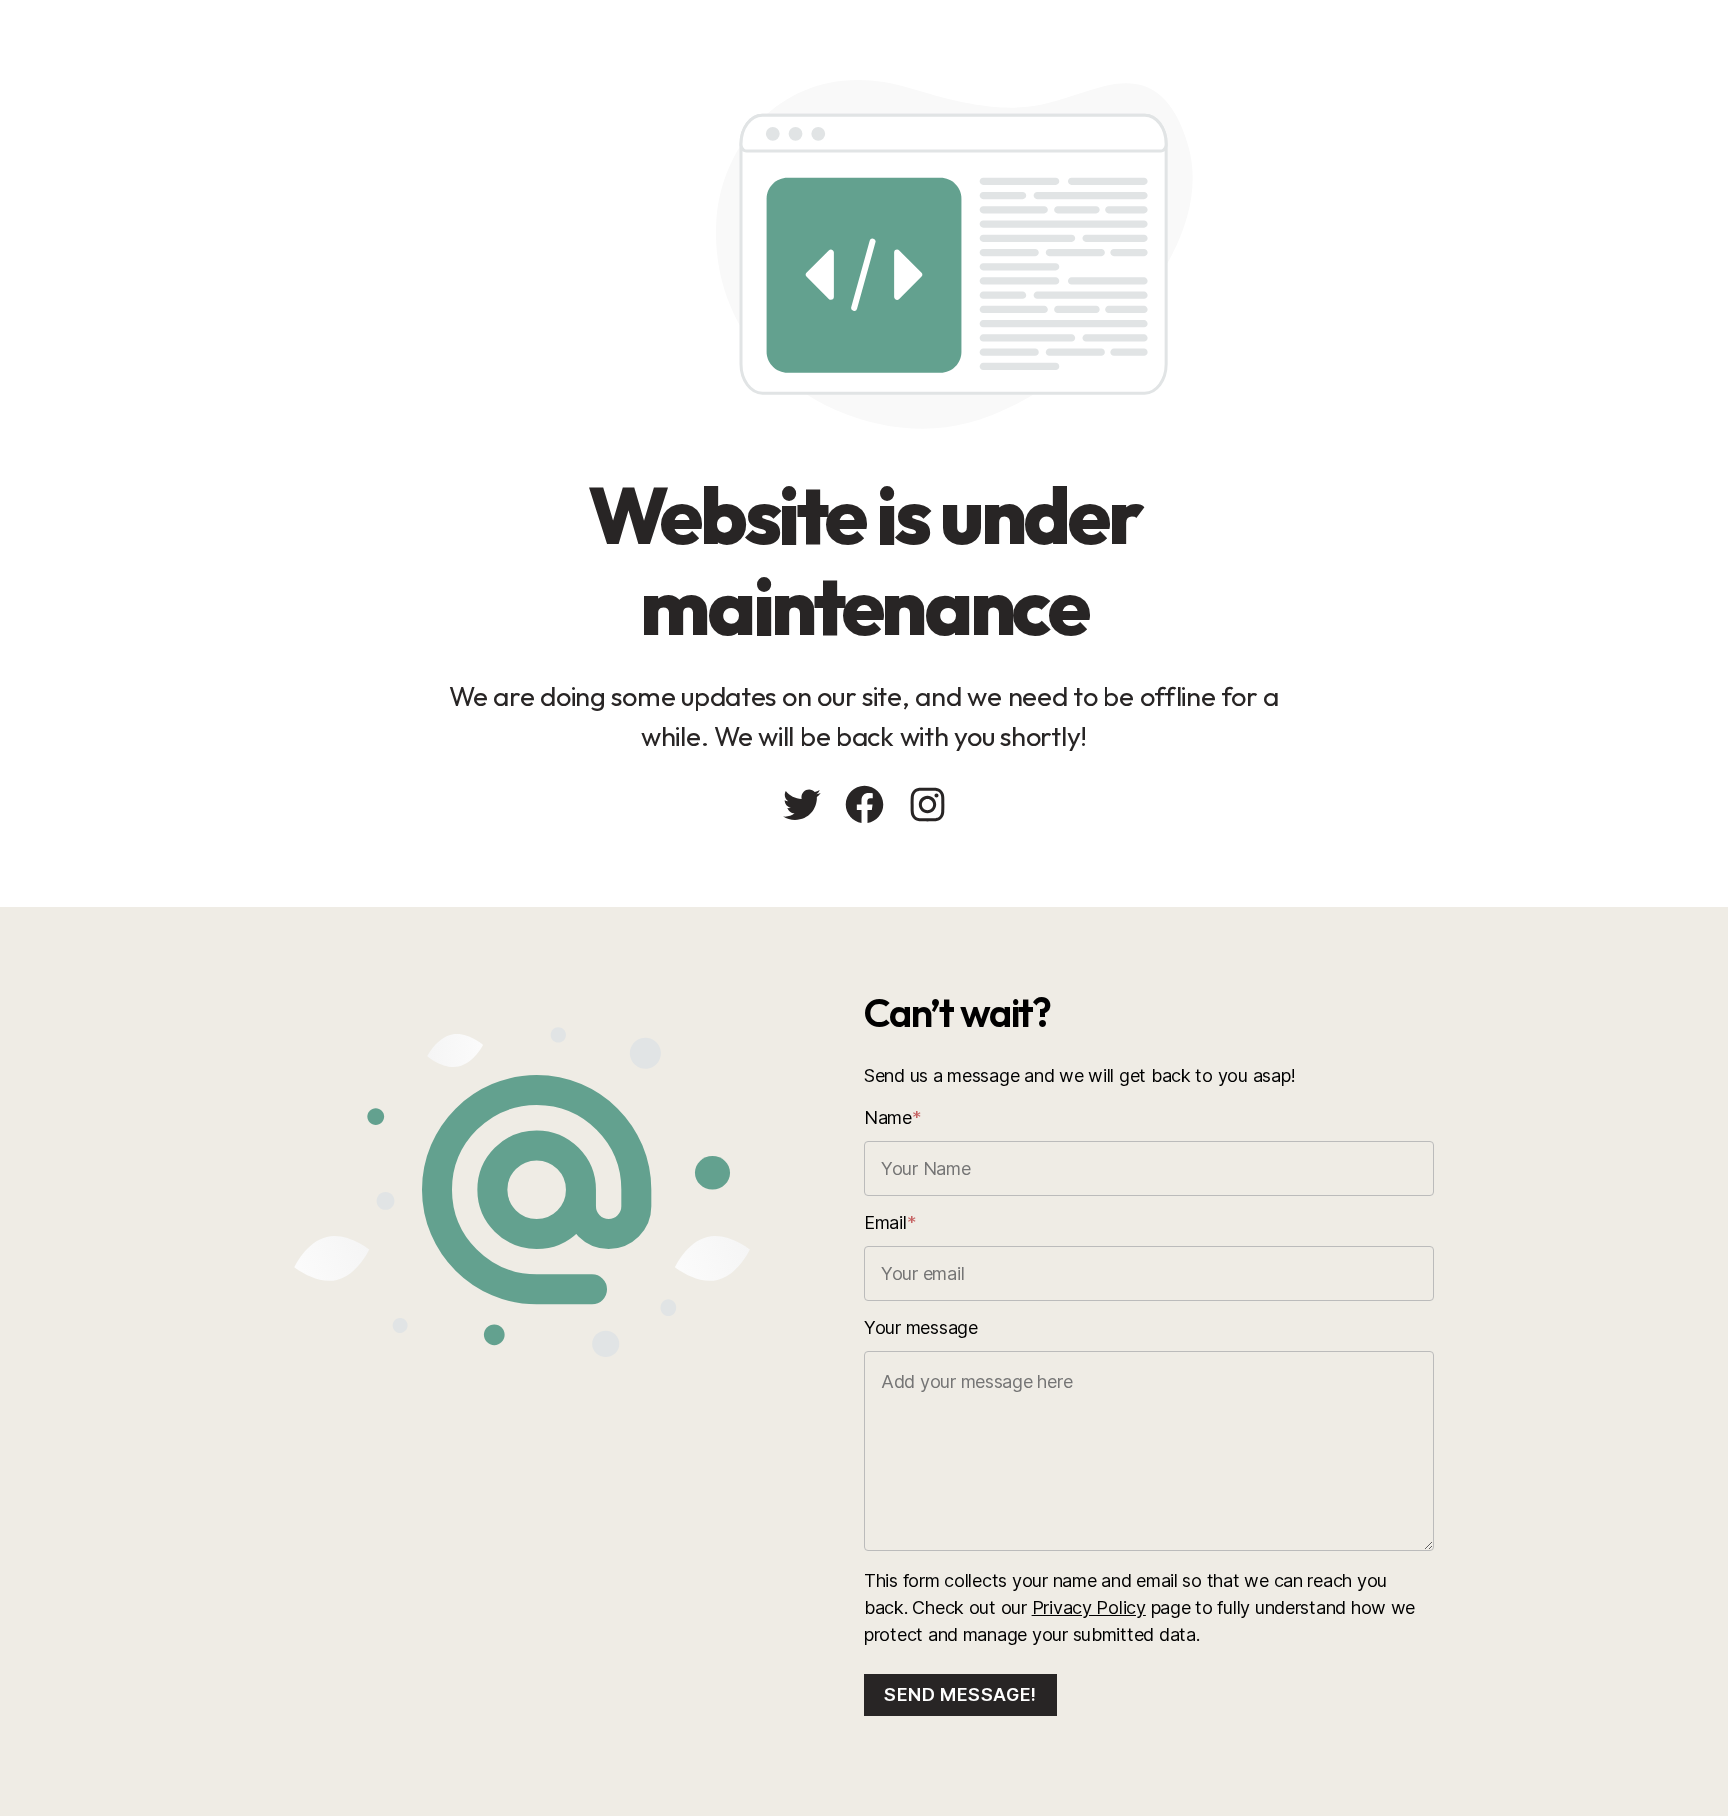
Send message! (960, 1694)
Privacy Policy (1089, 1607)
